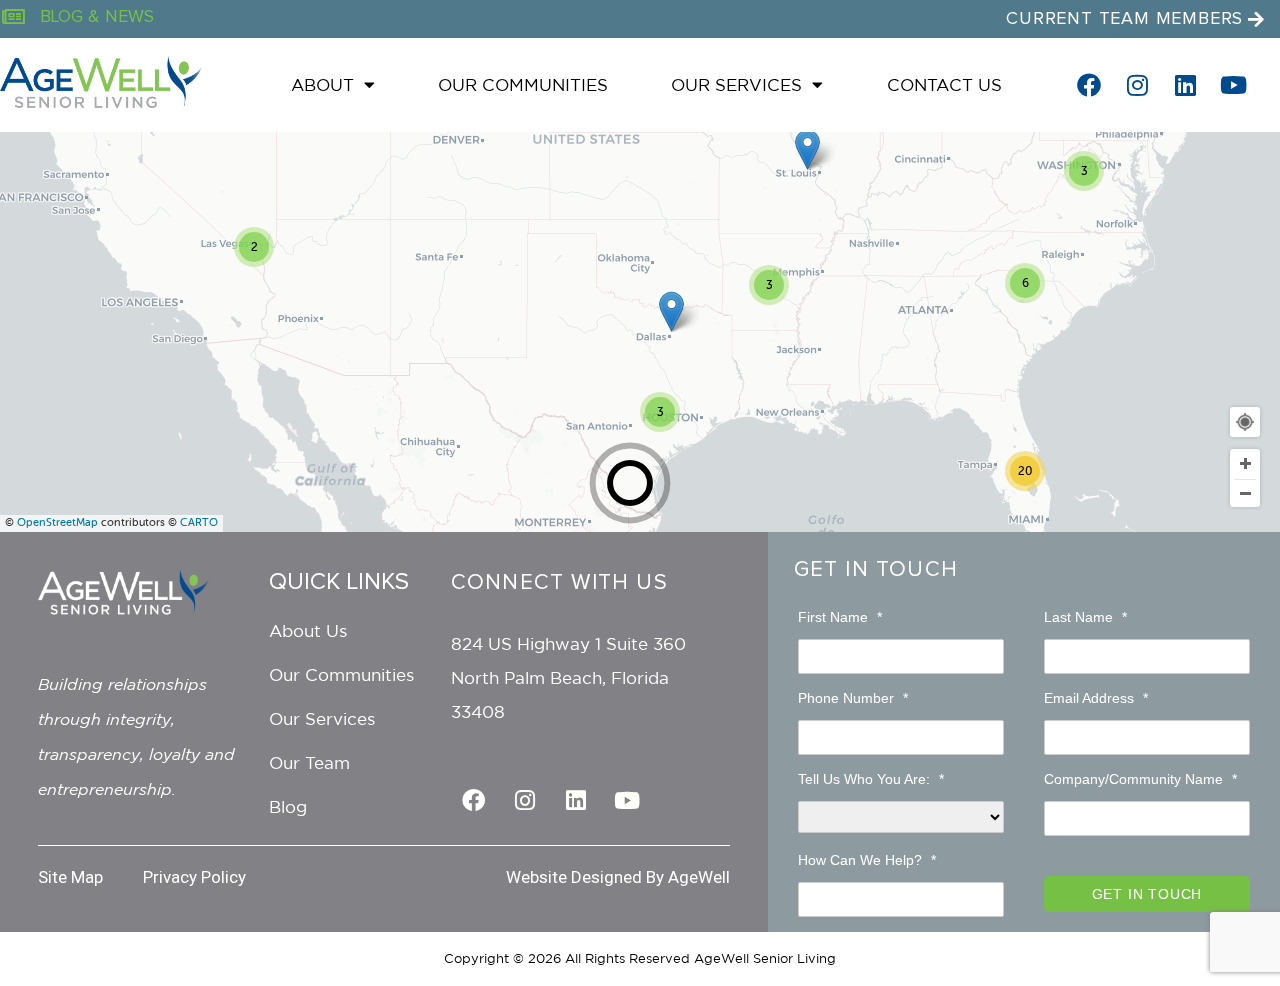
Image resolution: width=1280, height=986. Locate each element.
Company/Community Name (1140, 779)
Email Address (1096, 698)
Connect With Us (559, 583)
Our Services (736, 84)
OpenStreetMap (57, 522)
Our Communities (523, 84)
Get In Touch (876, 570)
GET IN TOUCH (1147, 894)
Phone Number (853, 698)
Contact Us (944, 84)
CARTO (199, 522)
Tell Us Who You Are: (871, 779)
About (322, 84)
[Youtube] (1233, 85)
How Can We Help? (867, 860)
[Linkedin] (1185, 85)
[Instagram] (1137, 85)
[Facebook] (1089, 85)
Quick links (339, 582)
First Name (840, 617)
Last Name (1085, 617)
